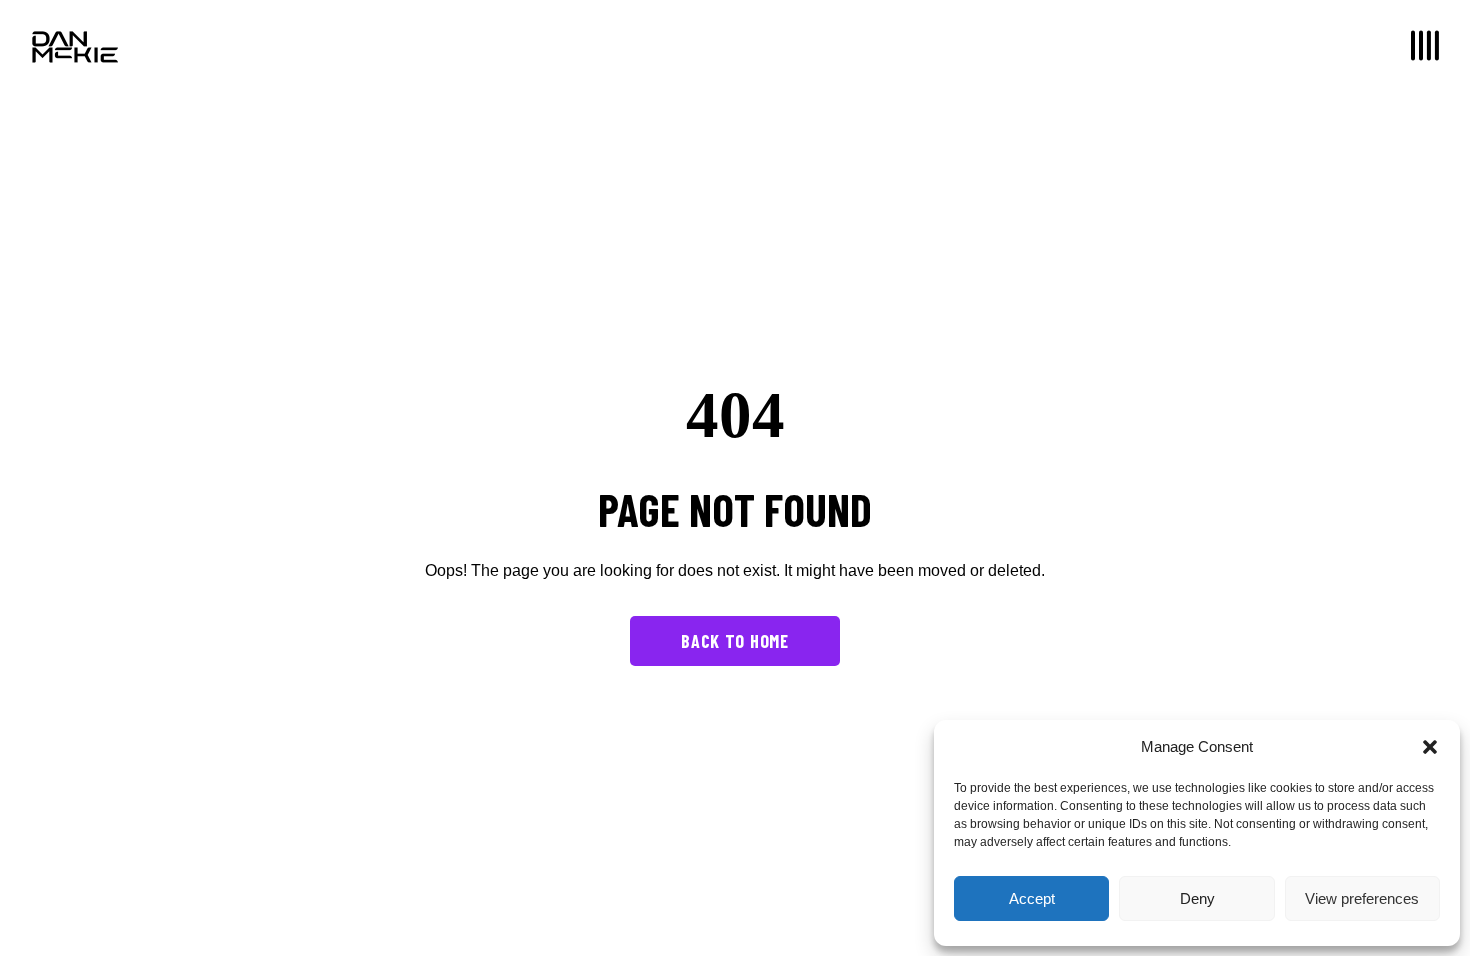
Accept (1032, 898)
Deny (1197, 898)
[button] (1430, 747)
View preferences (1362, 898)
